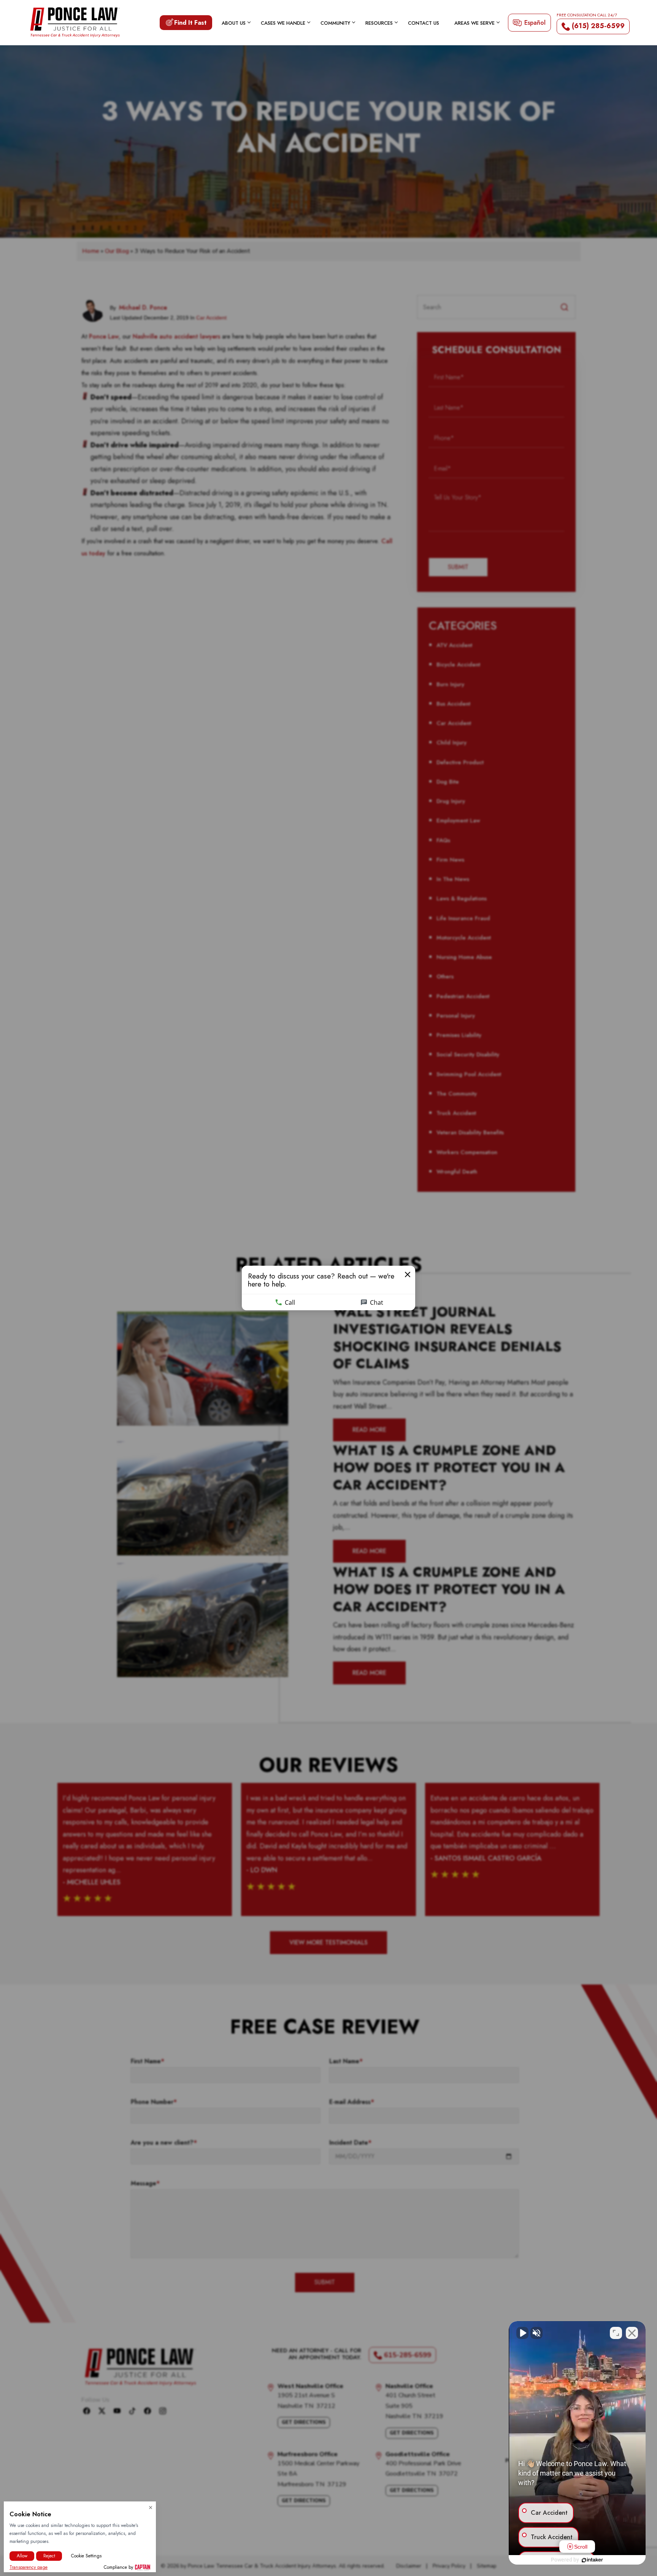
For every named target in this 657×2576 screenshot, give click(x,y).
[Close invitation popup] (408, 1275)
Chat (377, 1302)
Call (290, 1302)
